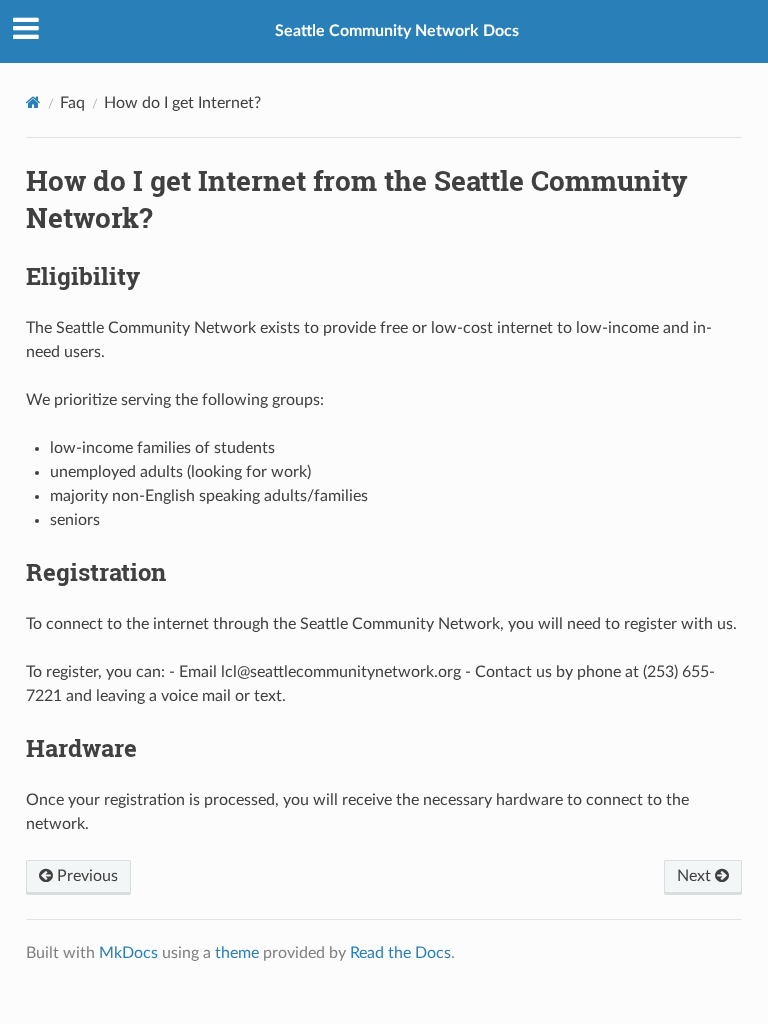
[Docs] (33, 102)
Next (696, 876)
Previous (85, 876)
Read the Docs (400, 953)
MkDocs (128, 953)
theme (237, 953)
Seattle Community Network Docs (397, 31)
